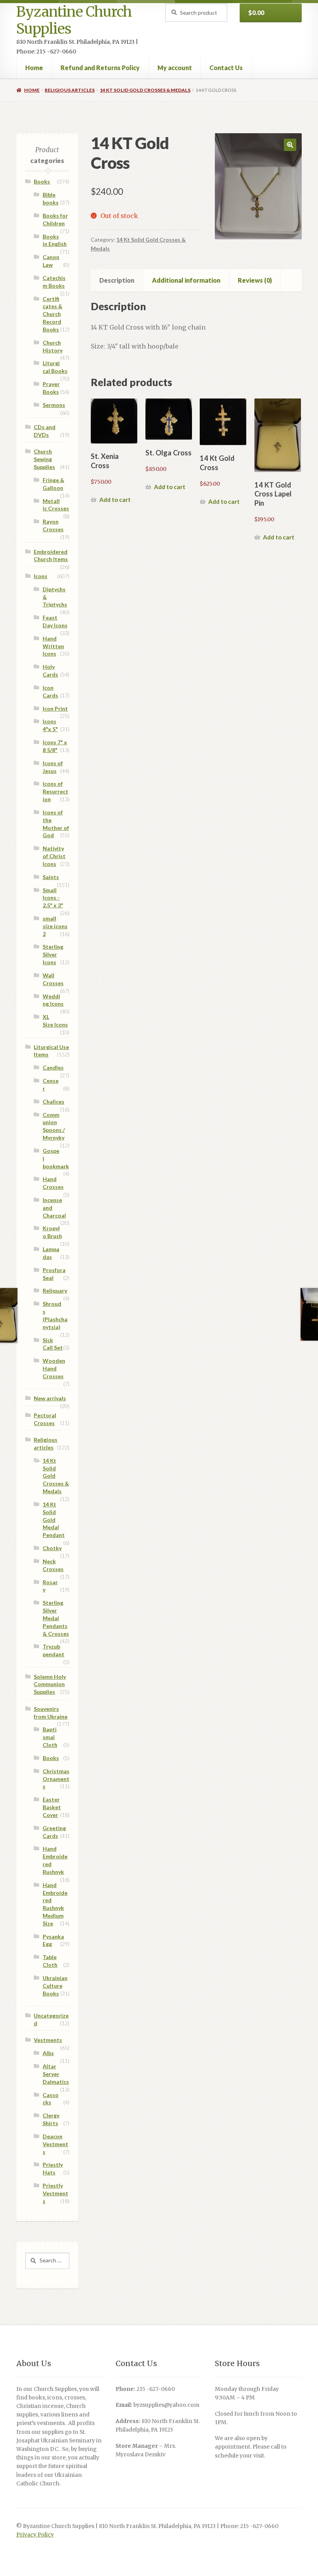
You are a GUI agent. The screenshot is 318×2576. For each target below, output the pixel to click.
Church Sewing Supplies (44, 459)
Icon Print (55, 708)
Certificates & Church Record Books (53, 314)
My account (175, 68)
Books (42, 181)
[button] (290, 145)
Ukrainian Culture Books (55, 1986)
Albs (48, 2053)
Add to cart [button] (115, 500)
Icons (41, 576)
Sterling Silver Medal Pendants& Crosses (56, 1618)
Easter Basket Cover (52, 1807)
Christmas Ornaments (56, 1779)
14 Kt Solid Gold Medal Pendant (54, 1520)
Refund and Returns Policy (100, 68)
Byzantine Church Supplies (74, 20)
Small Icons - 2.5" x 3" (53, 898)
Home (34, 68)
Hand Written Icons (53, 646)
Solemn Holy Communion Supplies (50, 1684)
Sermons (54, 405)
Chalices (54, 1102)
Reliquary (55, 1291)
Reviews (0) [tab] (255, 280)
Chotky (52, 1548)
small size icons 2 (55, 926)
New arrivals (50, 1398)
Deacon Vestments (55, 2144)
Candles (53, 1067)
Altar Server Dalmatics (56, 2074)
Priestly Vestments (55, 2193)
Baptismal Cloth (50, 1737)
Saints (51, 877)
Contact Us (226, 68)
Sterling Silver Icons (53, 954)
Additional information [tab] (186, 280)
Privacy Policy (35, 2535)
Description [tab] (117, 280)
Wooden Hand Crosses (54, 1368)
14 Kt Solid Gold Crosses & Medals (145, 90)
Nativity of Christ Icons (54, 856)
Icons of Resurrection (55, 791)
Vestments (48, 2040)
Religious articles (70, 90)
